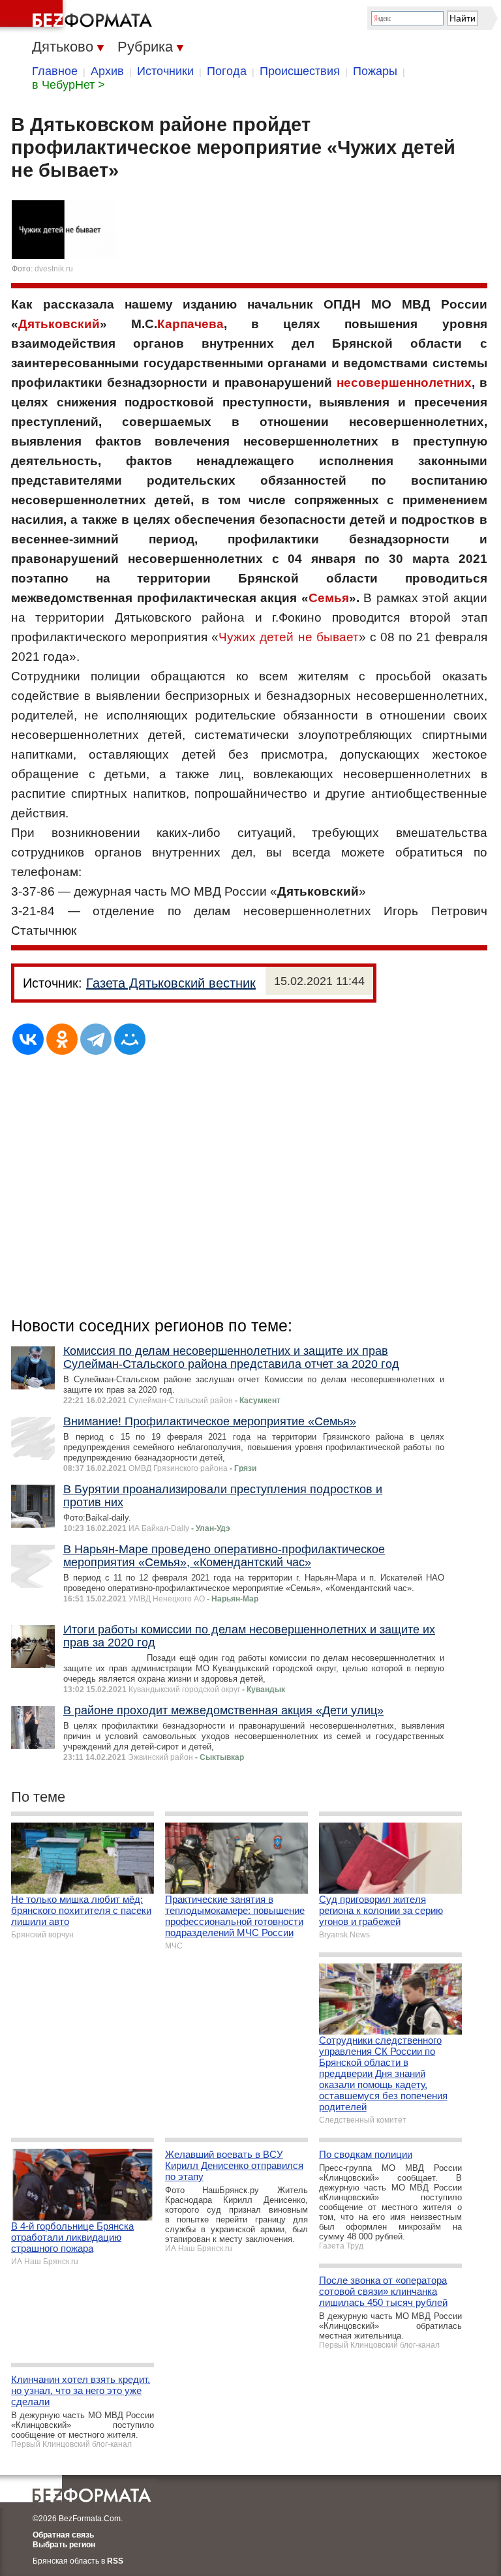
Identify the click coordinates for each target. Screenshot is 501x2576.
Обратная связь (63, 2535)
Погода (227, 71)
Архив (107, 71)
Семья (329, 598)
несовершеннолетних (404, 383)
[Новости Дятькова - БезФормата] (78, 16)
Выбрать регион (64, 2545)
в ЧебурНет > (68, 85)
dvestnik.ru (54, 269)
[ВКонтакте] (28, 1039)
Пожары (375, 71)
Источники (165, 71)
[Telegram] (96, 1039)
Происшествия (300, 71)
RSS (115, 2561)
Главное (55, 71)
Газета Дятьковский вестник (171, 983)
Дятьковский (59, 324)
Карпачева (190, 324)
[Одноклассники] (62, 1039)
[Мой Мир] (130, 1039)
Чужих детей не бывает (288, 637)
